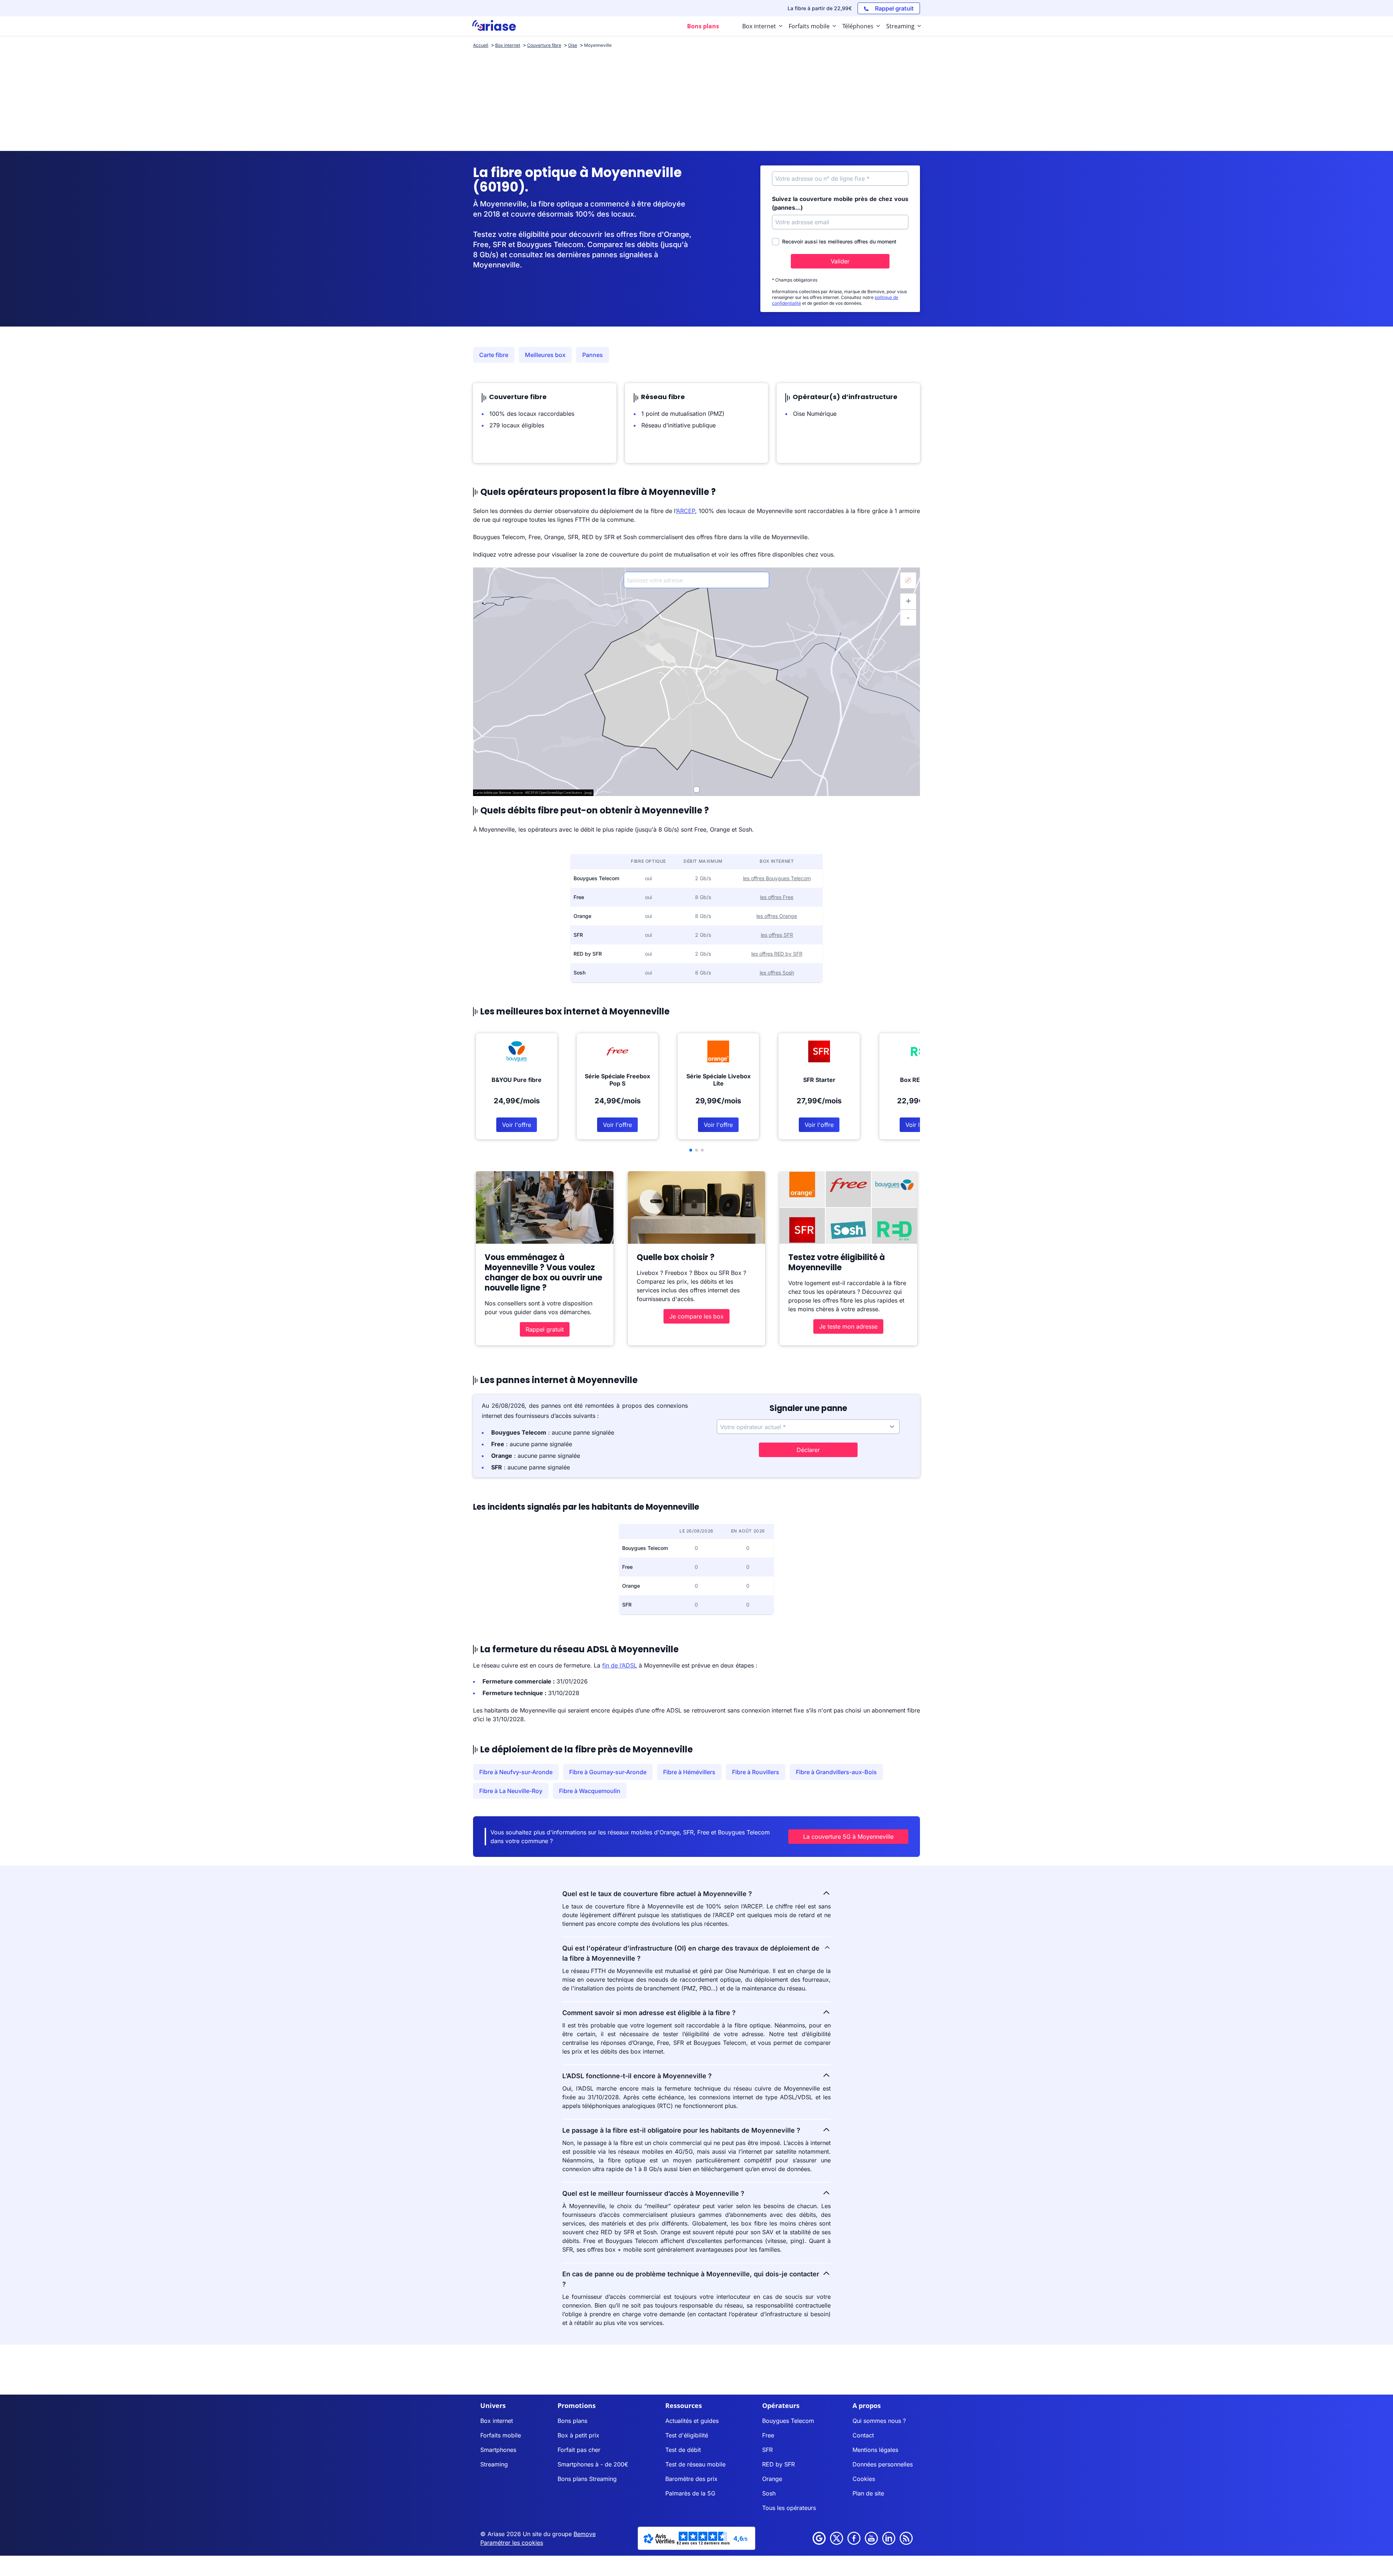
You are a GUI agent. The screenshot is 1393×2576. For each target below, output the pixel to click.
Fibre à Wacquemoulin (590, 1791)
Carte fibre (494, 355)
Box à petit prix (578, 2435)
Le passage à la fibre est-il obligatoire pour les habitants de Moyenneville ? (681, 2130)
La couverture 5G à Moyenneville (848, 1837)
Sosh (769, 2493)
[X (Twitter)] (837, 2538)
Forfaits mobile (501, 2435)
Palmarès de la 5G (690, 2493)
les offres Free (777, 897)
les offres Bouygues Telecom (777, 878)
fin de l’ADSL (620, 1665)
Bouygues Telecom (788, 2421)
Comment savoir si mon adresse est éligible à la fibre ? (649, 2013)
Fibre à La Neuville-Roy (511, 1791)
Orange (772, 2479)
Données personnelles (883, 2464)
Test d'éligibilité (687, 2435)
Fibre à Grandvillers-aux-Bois (836, 1772)
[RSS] (906, 2538)
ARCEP (686, 511)
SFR (767, 2450)
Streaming (494, 2464)
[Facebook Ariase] (854, 2538)
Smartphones (498, 2450)
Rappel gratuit (545, 1329)
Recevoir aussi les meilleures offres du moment (839, 241)
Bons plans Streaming (587, 2479)
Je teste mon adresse (848, 1326)
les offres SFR (777, 935)
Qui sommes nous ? (879, 2421)
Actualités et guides (692, 2421)
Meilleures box (545, 355)
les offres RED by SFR (777, 954)
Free (768, 2435)
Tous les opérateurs (789, 2508)
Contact (863, 2435)
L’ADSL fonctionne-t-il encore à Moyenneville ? (637, 2076)
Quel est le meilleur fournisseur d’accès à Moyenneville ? (653, 2193)
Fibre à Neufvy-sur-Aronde (516, 1772)
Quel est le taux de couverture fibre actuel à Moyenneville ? (657, 1894)
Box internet (497, 2421)
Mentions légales (875, 2450)
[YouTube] (871, 2538)
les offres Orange (777, 916)
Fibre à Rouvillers (756, 1772)
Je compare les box (696, 1316)
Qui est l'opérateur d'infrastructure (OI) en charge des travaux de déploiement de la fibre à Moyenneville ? (691, 1953)
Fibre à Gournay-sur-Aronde (608, 1772)
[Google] (819, 2538)
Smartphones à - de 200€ (593, 2464)
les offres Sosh (777, 973)
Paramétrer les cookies (512, 2543)
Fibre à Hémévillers (689, 1772)
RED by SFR (778, 2464)
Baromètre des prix (691, 2479)
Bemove (585, 2534)
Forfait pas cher (579, 2450)
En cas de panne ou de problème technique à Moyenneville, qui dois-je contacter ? (691, 2279)
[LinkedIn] (889, 2538)
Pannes (593, 355)
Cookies (864, 2479)
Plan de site (868, 2493)
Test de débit (683, 2450)
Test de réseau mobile (695, 2464)
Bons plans (572, 2421)
